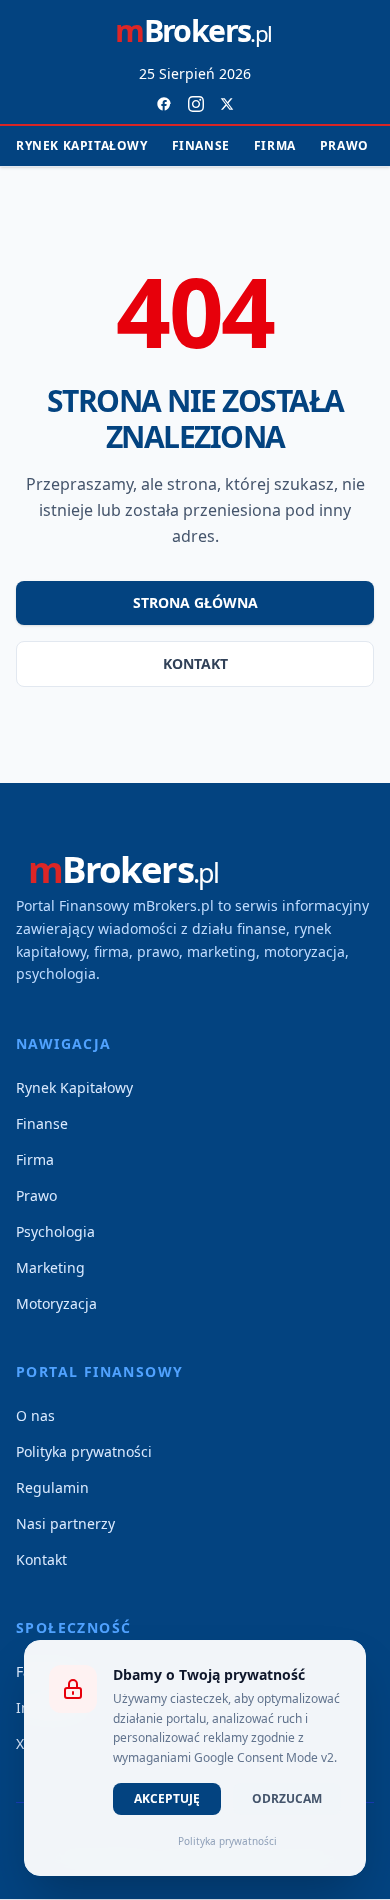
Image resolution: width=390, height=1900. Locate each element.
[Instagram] (196, 104)
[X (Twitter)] (227, 104)
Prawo (344, 146)
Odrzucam (287, 1798)
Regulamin (52, 1487)
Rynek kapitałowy (82, 146)
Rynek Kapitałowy (74, 1087)
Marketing (50, 1267)
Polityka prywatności (84, 1451)
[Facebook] (164, 104)
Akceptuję (167, 1798)
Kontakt (195, 663)
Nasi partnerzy (65, 1523)
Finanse (201, 146)
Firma (275, 146)
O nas (35, 1415)
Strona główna (195, 602)
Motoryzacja (56, 1303)
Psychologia (55, 1231)
